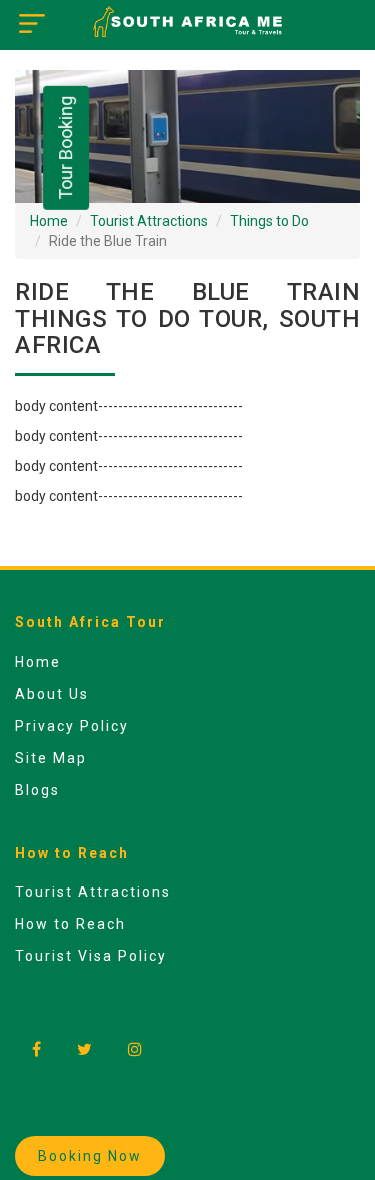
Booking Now (90, 1156)
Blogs (37, 790)
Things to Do (269, 221)
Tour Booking (65, 148)
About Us (52, 694)
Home (49, 221)
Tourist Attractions (149, 221)
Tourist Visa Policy (91, 956)
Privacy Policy (72, 726)
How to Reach (70, 924)
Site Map (51, 758)
